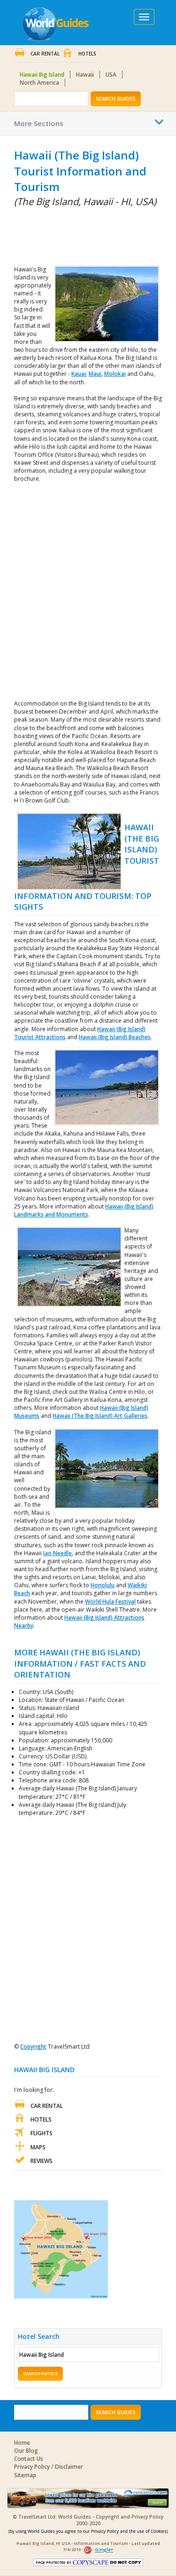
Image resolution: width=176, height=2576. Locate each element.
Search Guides (116, 99)
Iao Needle (57, 1553)
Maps (38, 2147)
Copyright (33, 2047)
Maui (95, 374)
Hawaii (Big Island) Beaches (115, 1037)
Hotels (87, 54)
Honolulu (103, 1585)
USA (111, 75)
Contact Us (29, 2459)
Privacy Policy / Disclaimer (49, 2467)
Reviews (42, 2161)
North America (39, 83)
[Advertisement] (61, 234)
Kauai (79, 374)
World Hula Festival (110, 1602)
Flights (42, 2133)
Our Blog (26, 2451)
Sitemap (25, 2475)
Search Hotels (40, 2373)
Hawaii (85, 75)
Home (22, 2443)
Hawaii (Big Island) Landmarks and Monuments (84, 1210)
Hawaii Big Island (42, 75)
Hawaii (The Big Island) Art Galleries (100, 1416)
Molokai (115, 374)
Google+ (104, 2550)
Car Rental (45, 54)
